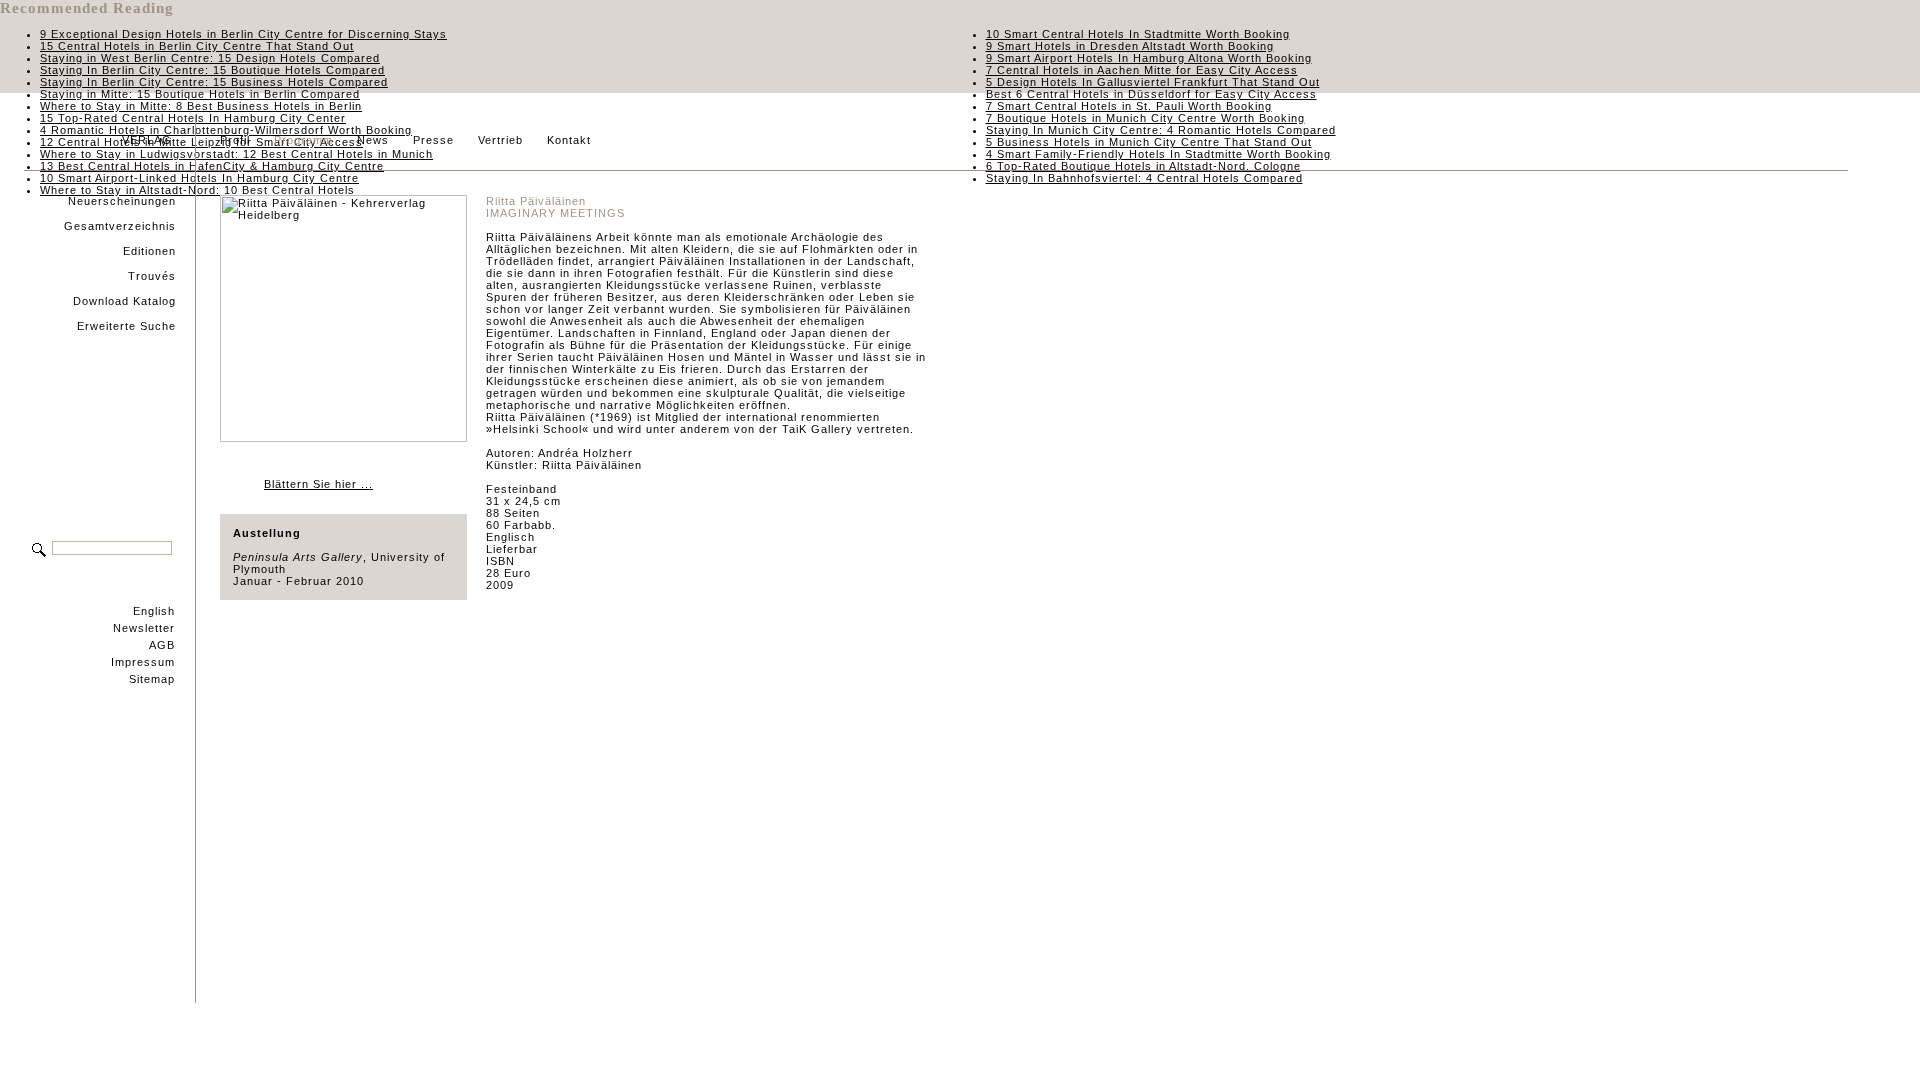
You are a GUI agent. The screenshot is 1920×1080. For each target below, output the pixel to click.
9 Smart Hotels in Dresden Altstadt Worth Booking (1130, 46)
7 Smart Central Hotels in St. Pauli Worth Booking (1129, 106)
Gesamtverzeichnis (120, 226)
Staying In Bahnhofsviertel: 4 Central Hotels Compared (1144, 178)
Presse (433, 140)
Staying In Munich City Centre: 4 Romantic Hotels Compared (1161, 130)
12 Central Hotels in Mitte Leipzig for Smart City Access (201, 142)
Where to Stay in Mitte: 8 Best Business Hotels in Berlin (201, 106)
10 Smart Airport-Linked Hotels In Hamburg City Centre (199, 178)
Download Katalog (124, 301)
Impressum (143, 662)
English (154, 611)
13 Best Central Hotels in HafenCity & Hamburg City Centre (212, 166)
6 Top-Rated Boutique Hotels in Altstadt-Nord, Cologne (1143, 166)
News (373, 140)
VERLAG (147, 140)
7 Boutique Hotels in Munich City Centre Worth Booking (1145, 118)
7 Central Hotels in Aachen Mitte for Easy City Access (1142, 70)
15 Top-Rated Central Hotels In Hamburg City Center (193, 118)
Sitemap (152, 679)
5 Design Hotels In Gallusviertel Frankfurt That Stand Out (1153, 82)
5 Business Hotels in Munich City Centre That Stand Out (1149, 142)
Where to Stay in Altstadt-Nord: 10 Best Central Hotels (197, 190)
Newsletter (144, 628)
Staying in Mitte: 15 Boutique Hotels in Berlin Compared (200, 94)
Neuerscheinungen (122, 201)
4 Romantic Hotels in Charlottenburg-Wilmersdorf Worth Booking (226, 130)
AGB (162, 645)
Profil (235, 140)
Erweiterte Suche (126, 326)
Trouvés (152, 276)
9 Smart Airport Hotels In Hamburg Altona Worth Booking (1149, 58)
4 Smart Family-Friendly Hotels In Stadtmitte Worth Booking (1158, 154)
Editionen (149, 251)
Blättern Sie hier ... (318, 484)
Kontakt (569, 140)
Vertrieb (500, 140)
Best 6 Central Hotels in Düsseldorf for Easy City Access (1151, 94)
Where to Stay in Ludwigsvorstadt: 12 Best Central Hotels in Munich (236, 154)
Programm (303, 140)
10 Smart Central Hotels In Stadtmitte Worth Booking (1138, 34)
